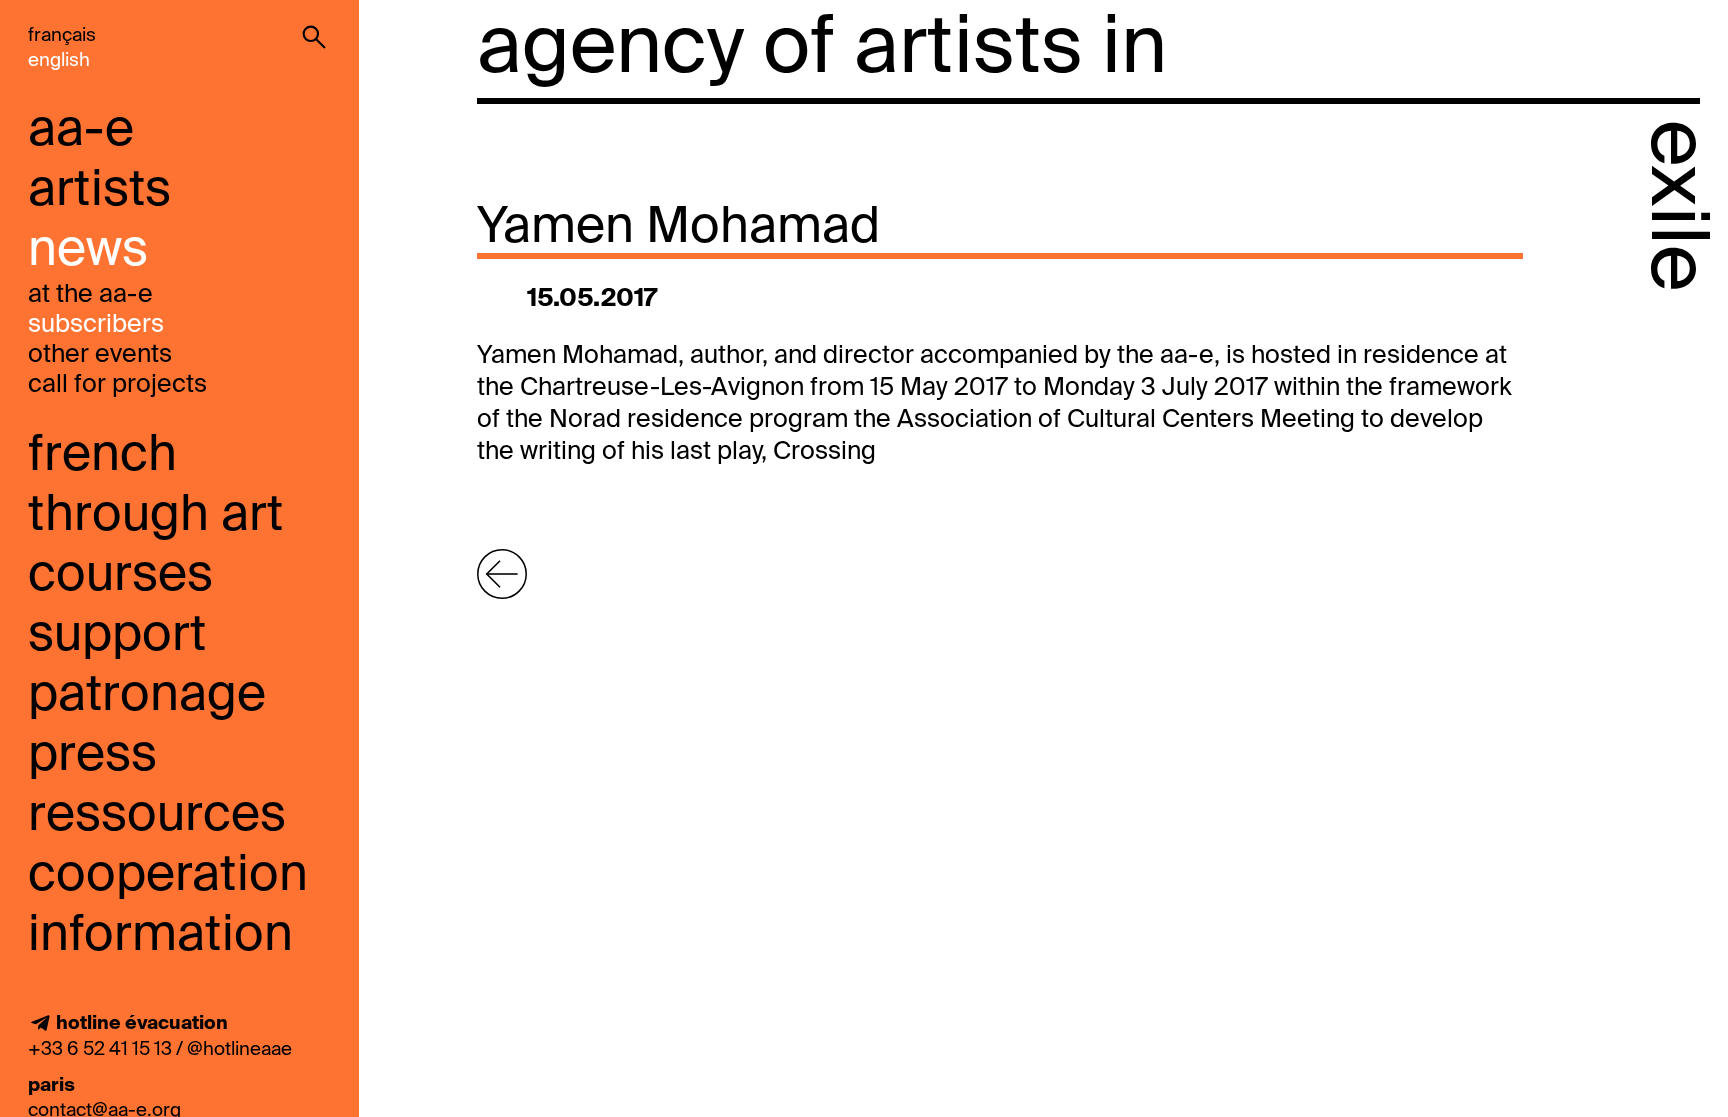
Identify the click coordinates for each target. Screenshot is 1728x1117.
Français (62, 35)
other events (100, 355)
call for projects (117, 385)
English (59, 60)
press (92, 756)
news (88, 251)
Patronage (147, 696)
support (117, 636)
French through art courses (155, 516)
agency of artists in (822, 50)
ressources (157, 816)
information (160, 936)
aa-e (81, 131)
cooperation (168, 876)
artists (99, 191)
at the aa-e (90, 295)
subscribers (96, 325)
